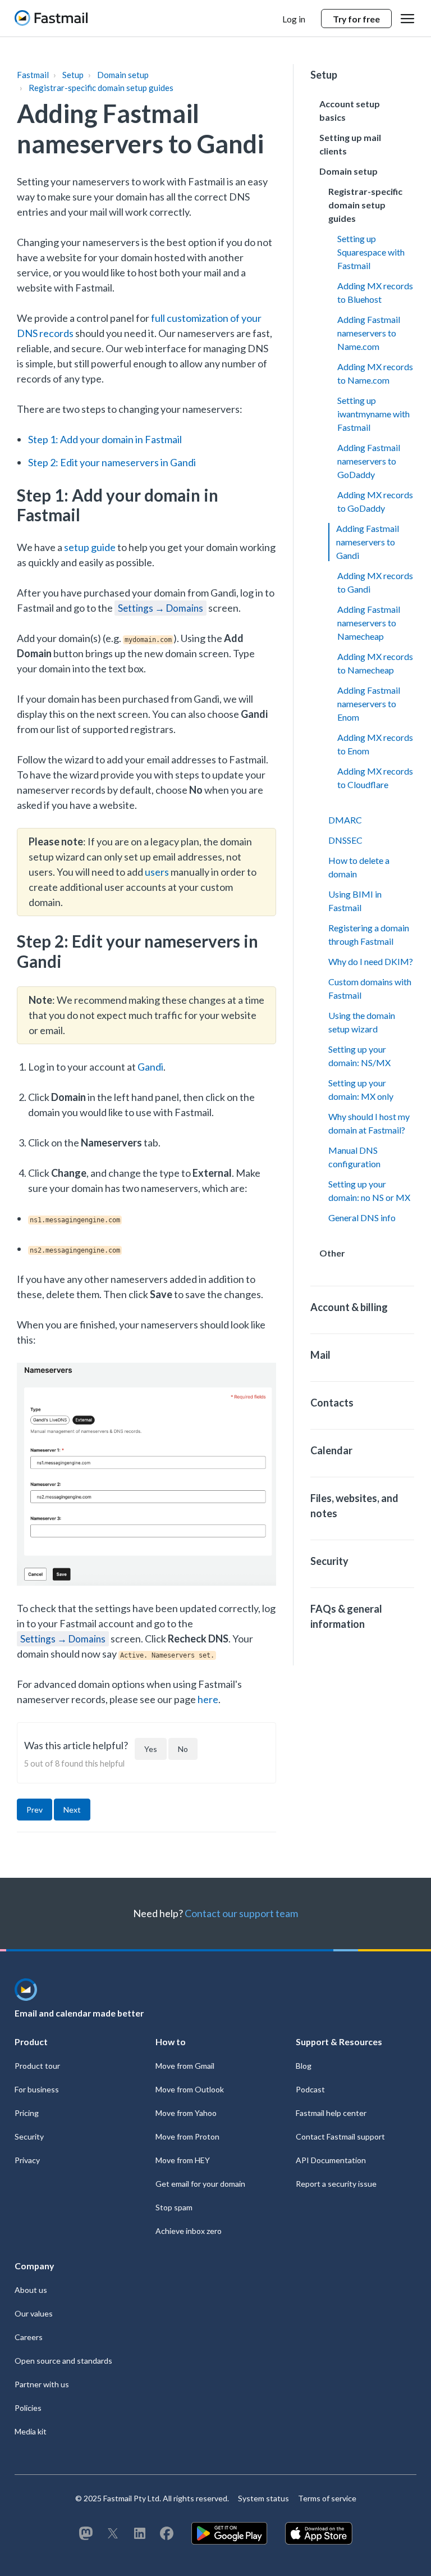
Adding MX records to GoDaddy (375, 501)
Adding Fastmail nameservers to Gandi (368, 542)
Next (72, 1810)
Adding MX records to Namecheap (375, 663)
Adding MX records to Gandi (375, 582)
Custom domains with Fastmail (370, 988)
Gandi (150, 1067)
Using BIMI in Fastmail (355, 901)
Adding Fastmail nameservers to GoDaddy (369, 461)
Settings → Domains (161, 608)
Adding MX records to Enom (375, 744)
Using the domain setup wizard (362, 1022)
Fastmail (33, 75)
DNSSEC (345, 840)
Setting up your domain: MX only (361, 1089)
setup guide (90, 547)
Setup (73, 75)
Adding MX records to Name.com (375, 373)
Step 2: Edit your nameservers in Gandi (112, 462)
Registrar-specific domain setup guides (101, 88)
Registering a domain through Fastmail (369, 934)
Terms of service (327, 2498)
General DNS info (362, 1218)
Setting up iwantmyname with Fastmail (373, 414)
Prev (35, 1810)
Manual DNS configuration (354, 1157)
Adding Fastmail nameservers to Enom (369, 704)
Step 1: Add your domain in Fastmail (105, 439)
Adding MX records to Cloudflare (375, 778)
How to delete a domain (359, 867)
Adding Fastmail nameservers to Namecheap (369, 623)
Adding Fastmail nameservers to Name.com (369, 333)
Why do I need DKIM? (371, 961)
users (157, 872)
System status (263, 2498)
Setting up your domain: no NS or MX (369, 1191)
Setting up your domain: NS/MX (359, 1056)
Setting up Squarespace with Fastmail (371, 252)
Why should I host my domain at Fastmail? (369, 1123)
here (208, 1699)
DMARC (345, 820)
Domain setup (123, 75)
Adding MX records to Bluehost (375, 292)
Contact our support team (241, 1913)
